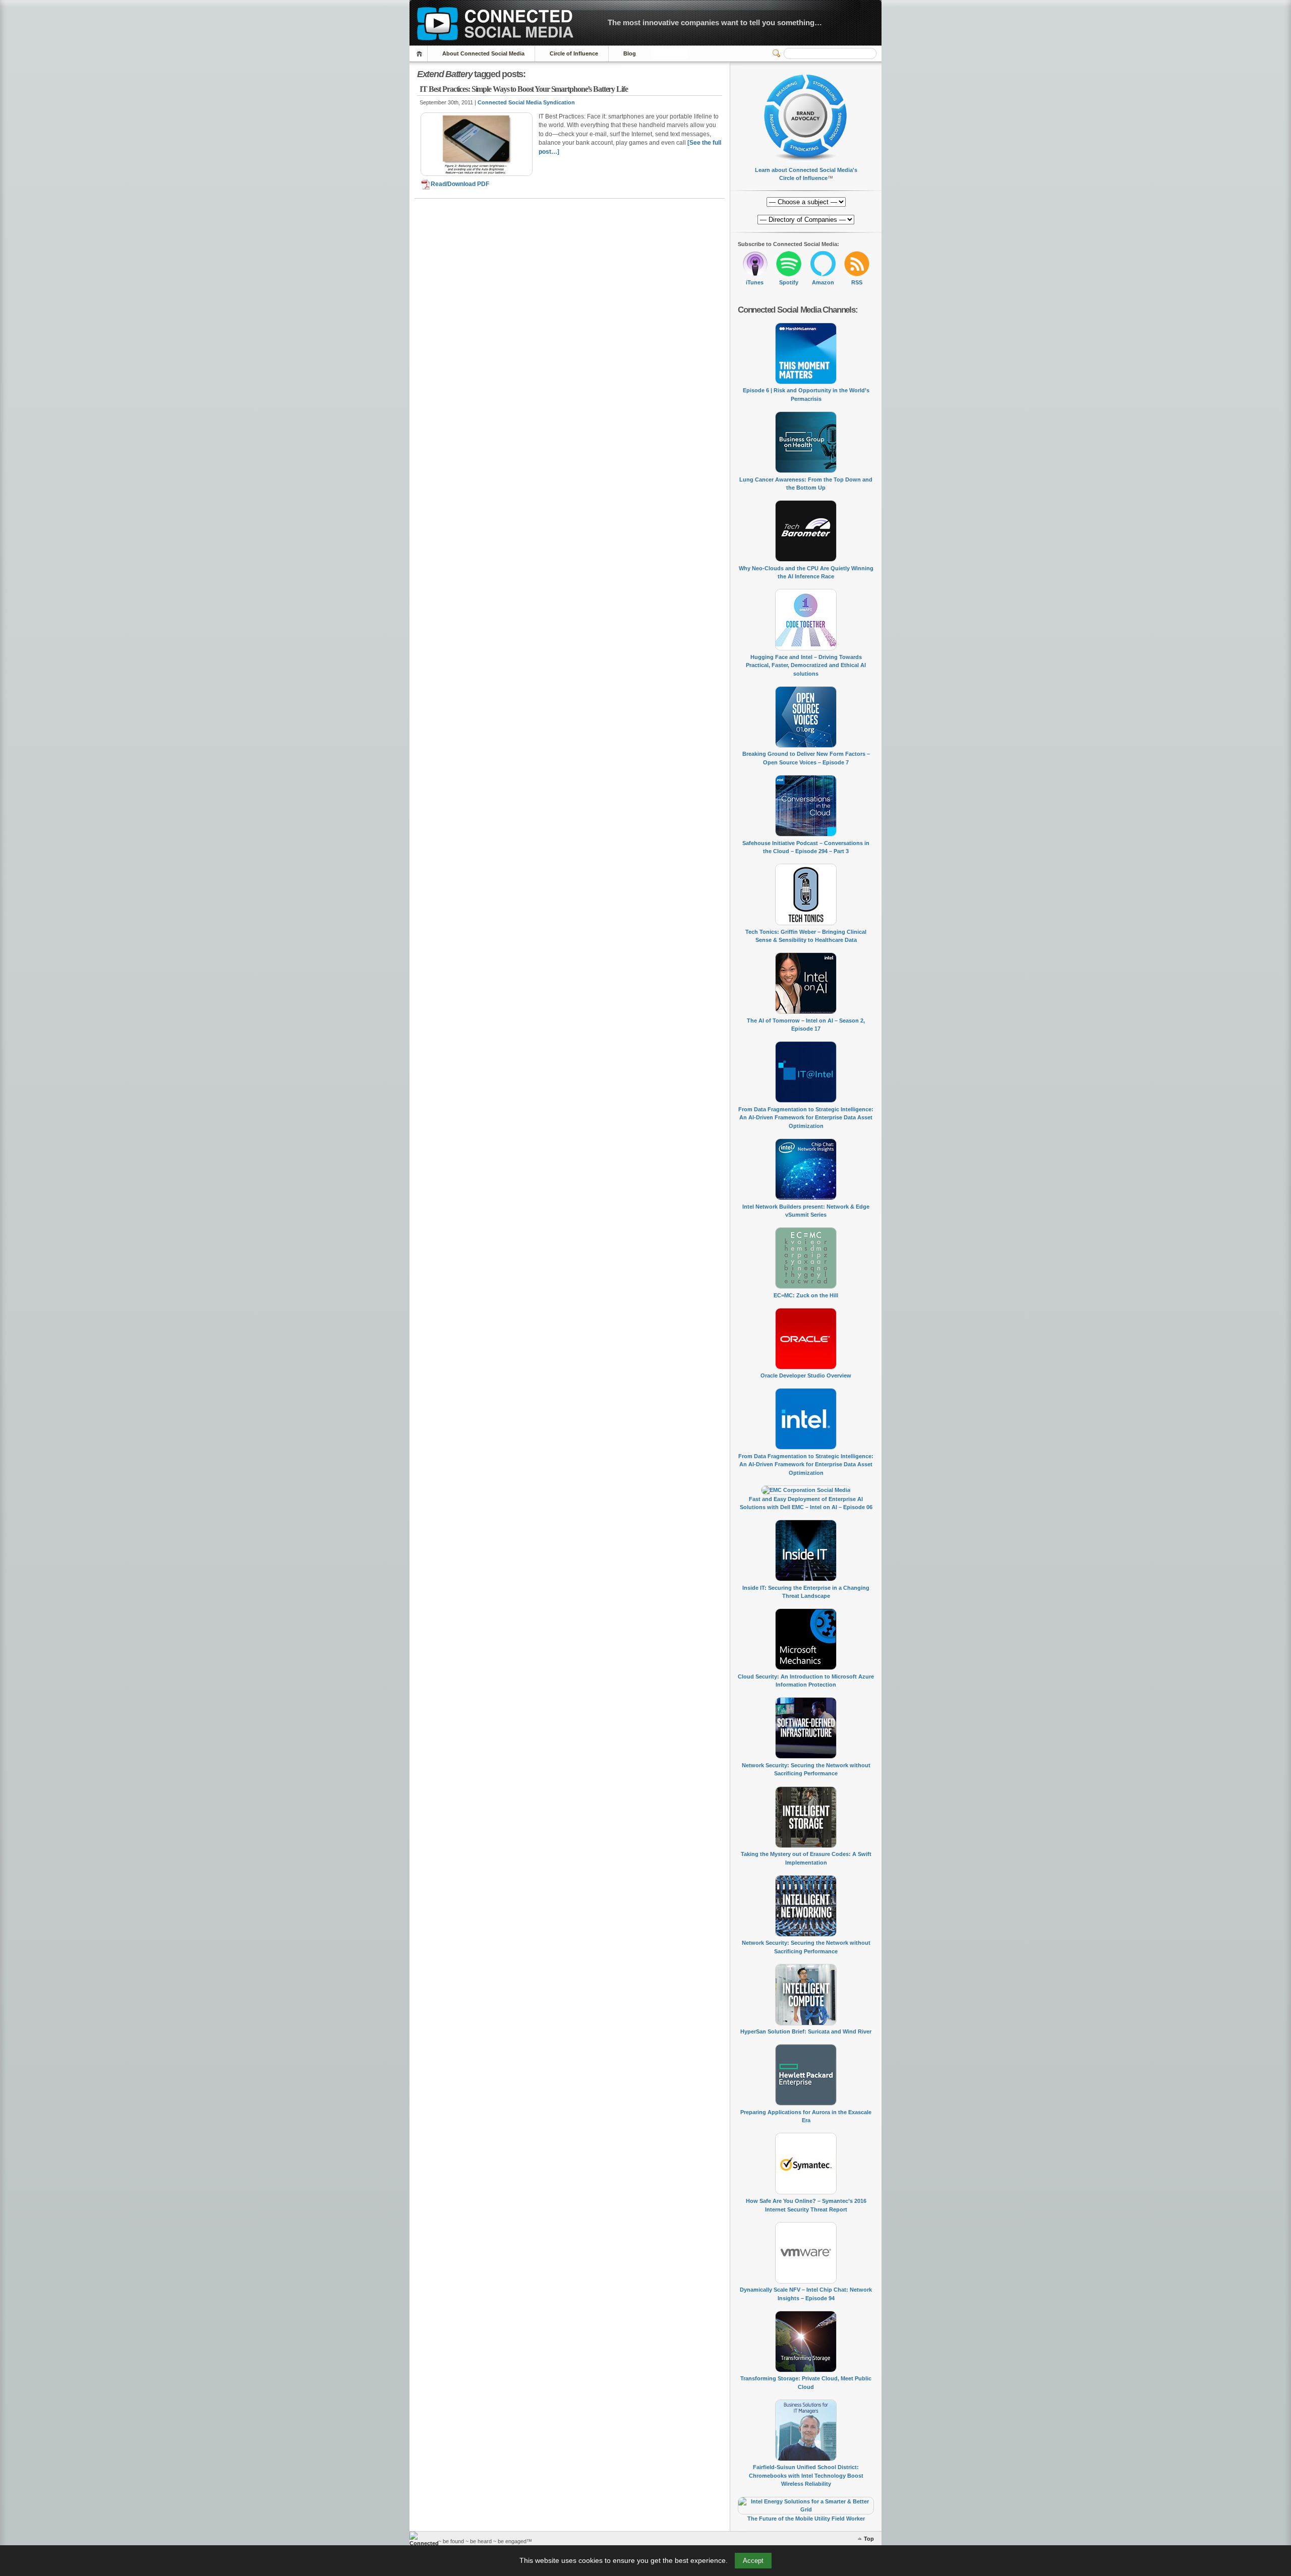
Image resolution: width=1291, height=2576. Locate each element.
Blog (630, 53)
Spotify (789, 282)
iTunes (755, 282)
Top (869, 2539)
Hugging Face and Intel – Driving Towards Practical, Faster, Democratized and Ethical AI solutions (806, 665)
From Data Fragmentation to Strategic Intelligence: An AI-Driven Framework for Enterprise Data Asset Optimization (806, 1118)
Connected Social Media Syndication (526, 102)
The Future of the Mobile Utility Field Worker (806, 2519)
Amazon (823, 282)
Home (421, 54)
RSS (857, 282)
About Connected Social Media (483, 53)
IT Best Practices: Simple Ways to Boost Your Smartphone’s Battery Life (524, 89)
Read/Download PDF (460, 184)
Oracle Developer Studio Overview (806, 1375)
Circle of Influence (574, 53)
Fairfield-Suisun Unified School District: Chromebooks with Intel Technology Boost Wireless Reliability (806, 2475)
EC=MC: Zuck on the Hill (806, 1295)
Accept (753, 2561)
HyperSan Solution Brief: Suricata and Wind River (806, 2031)
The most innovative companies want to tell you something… (715, 22)
